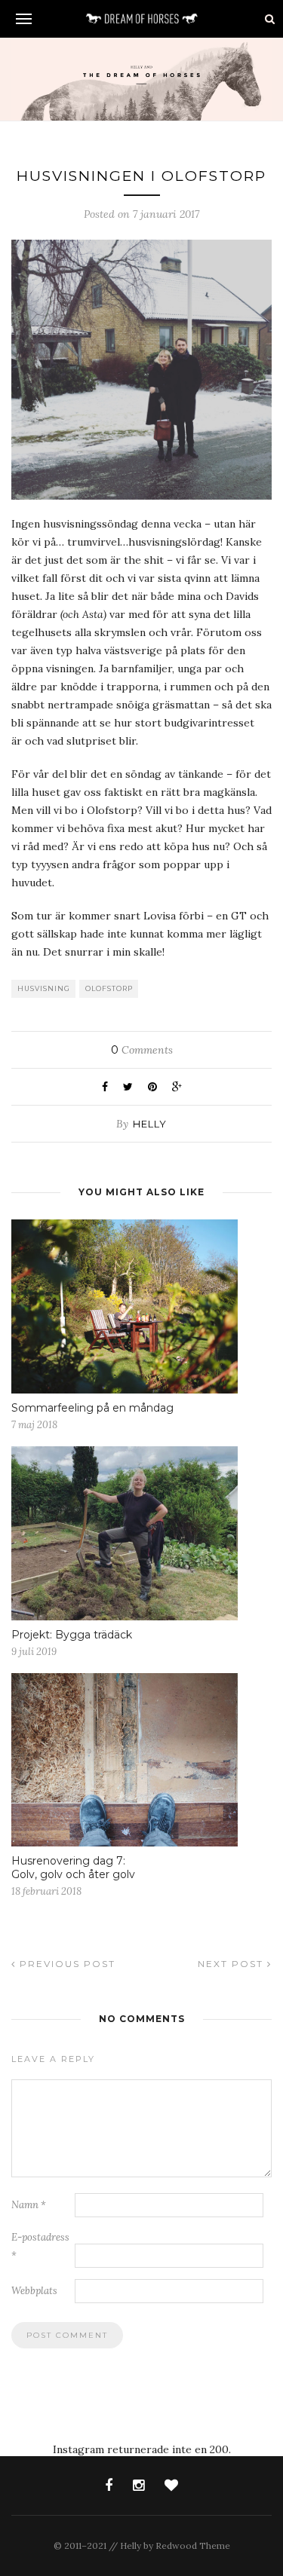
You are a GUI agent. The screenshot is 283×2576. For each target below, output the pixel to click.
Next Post (232, 1964)
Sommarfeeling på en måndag (92, 1408)
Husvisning (44, 988)
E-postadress (40, 2246)
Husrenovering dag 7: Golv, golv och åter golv (73, 1868)
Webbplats (34, 2291)
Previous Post (66, 1964)
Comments (142, 1050)
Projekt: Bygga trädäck (72, 1635)
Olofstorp (109, 988)
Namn (29, 2205)
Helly (150, 1124)
